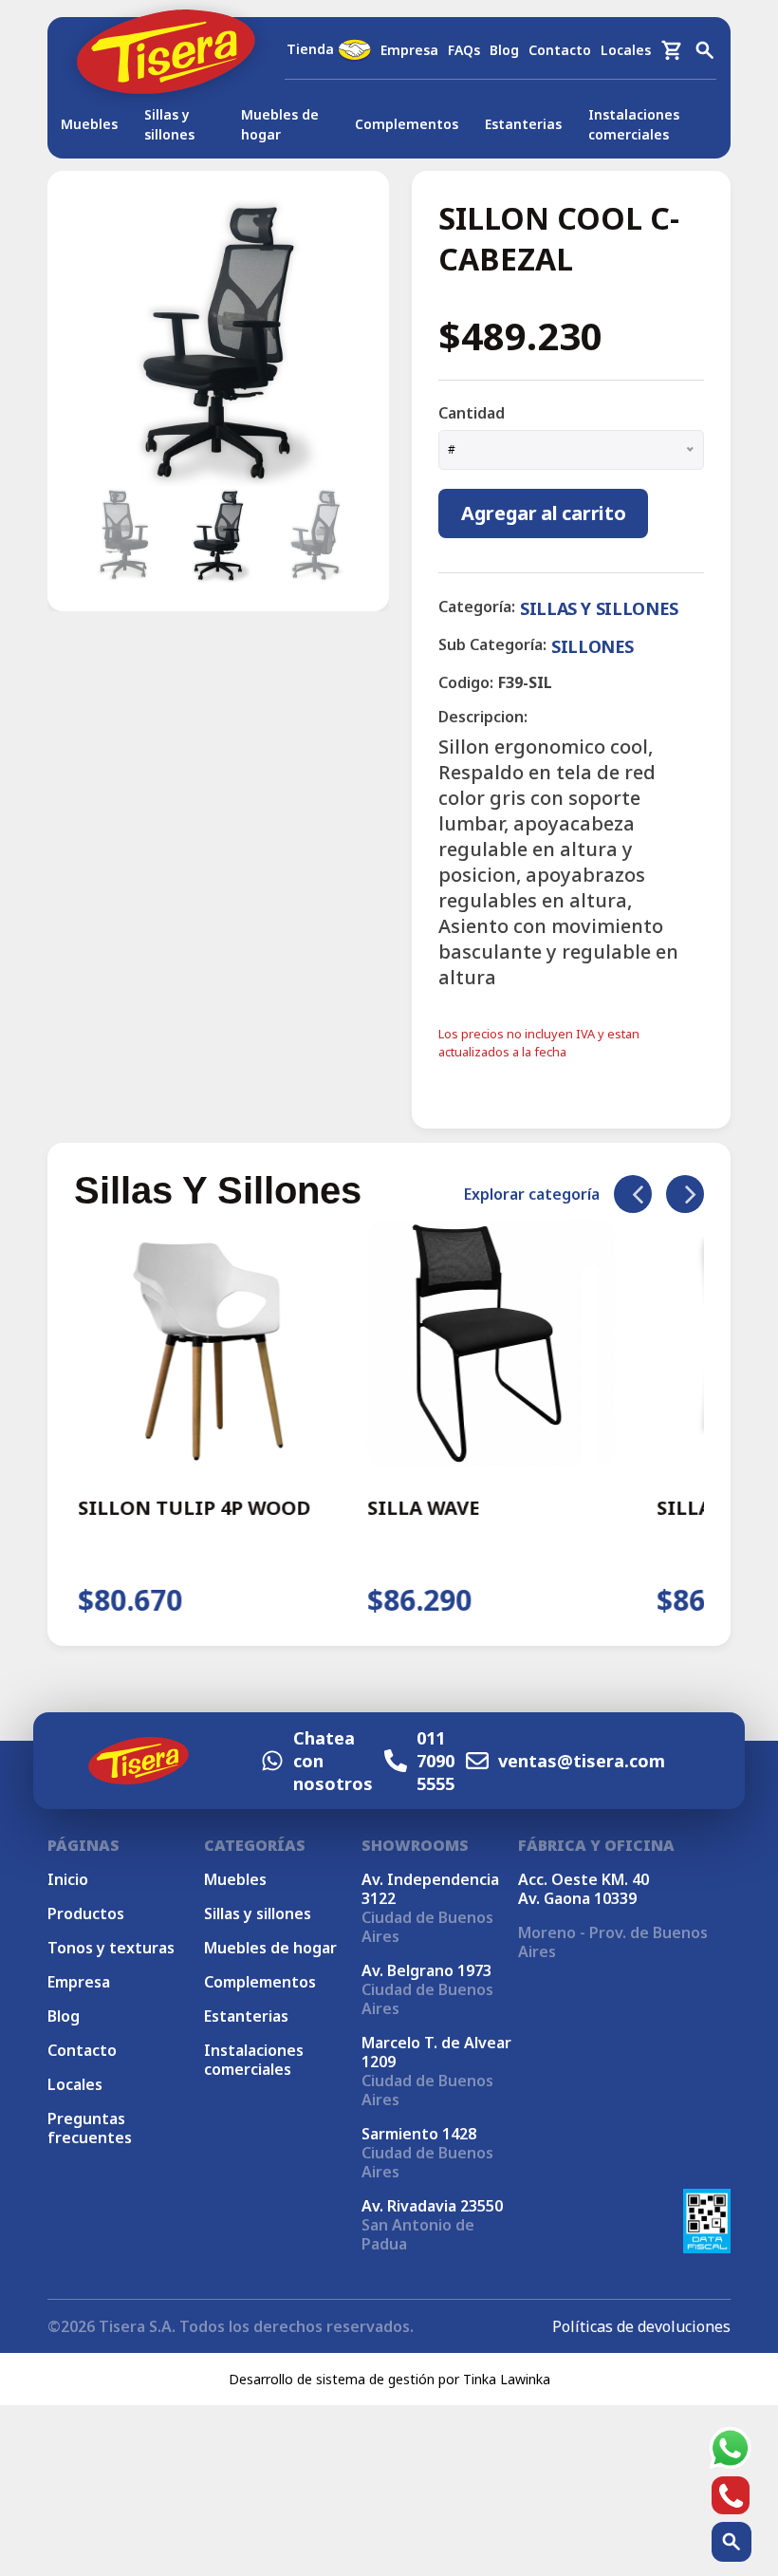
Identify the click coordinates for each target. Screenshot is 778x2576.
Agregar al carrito (543, 513)
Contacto (560, 50)
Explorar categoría (532, 1194)
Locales (626, 50)
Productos (86, 1913)
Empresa (409, 50)
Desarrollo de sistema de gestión (332, 2379)
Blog (504, 50)
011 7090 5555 (435, 1761)
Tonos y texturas (111, 1948)
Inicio (68, 1879)
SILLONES (593, 646)
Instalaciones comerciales (634, 124)
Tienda (312, 49)
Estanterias (523, 124)
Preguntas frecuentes (90, 2128)
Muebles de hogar (280, 124)
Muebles (89, 124)
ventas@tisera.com (582, 1761)
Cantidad (472, 413)
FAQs (464, 50)
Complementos (407, 124)
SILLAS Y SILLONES (599, 608)
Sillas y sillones (169, 124)
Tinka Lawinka (507, 2379)
